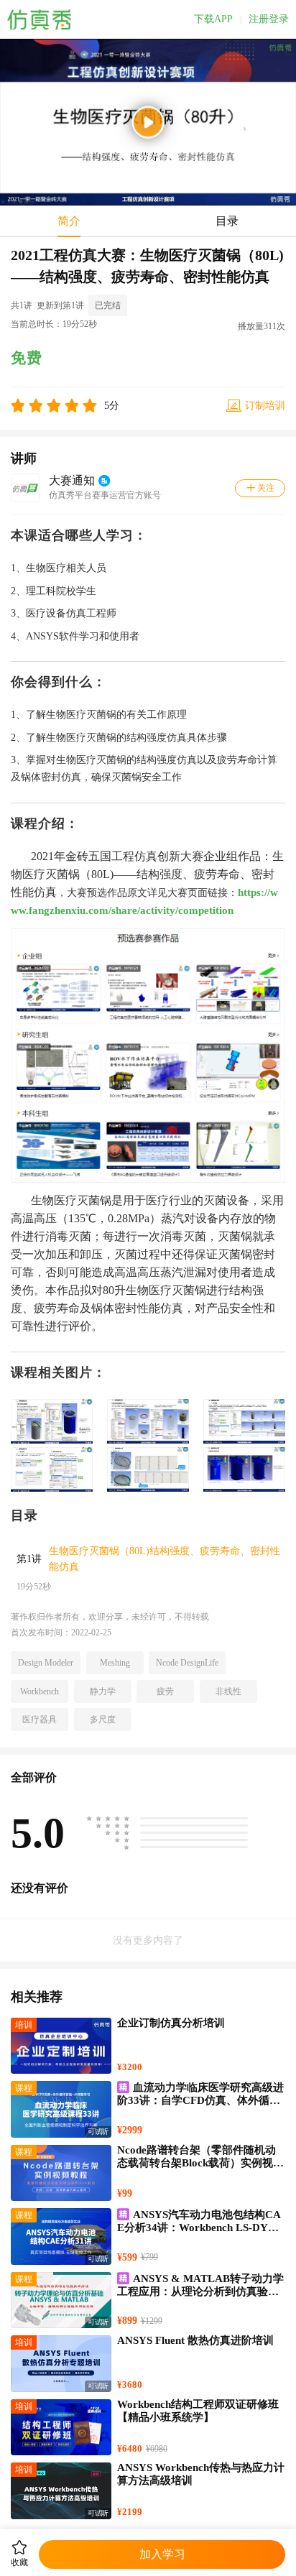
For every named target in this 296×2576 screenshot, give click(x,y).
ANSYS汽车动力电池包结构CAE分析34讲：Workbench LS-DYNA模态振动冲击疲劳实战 (200, 2228)
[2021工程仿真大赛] (148, 933)
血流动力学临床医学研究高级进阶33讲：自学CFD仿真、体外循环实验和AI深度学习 (200, 2100)
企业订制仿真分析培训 (171, 2023)
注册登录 (269, 19)
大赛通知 (72, 480)
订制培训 (265, 406)
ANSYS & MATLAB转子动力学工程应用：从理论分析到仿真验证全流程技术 (200, 2291)
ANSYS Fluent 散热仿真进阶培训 (195, 2340)
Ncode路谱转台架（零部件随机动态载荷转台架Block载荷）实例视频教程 (200, 2163)
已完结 (108, 305)
